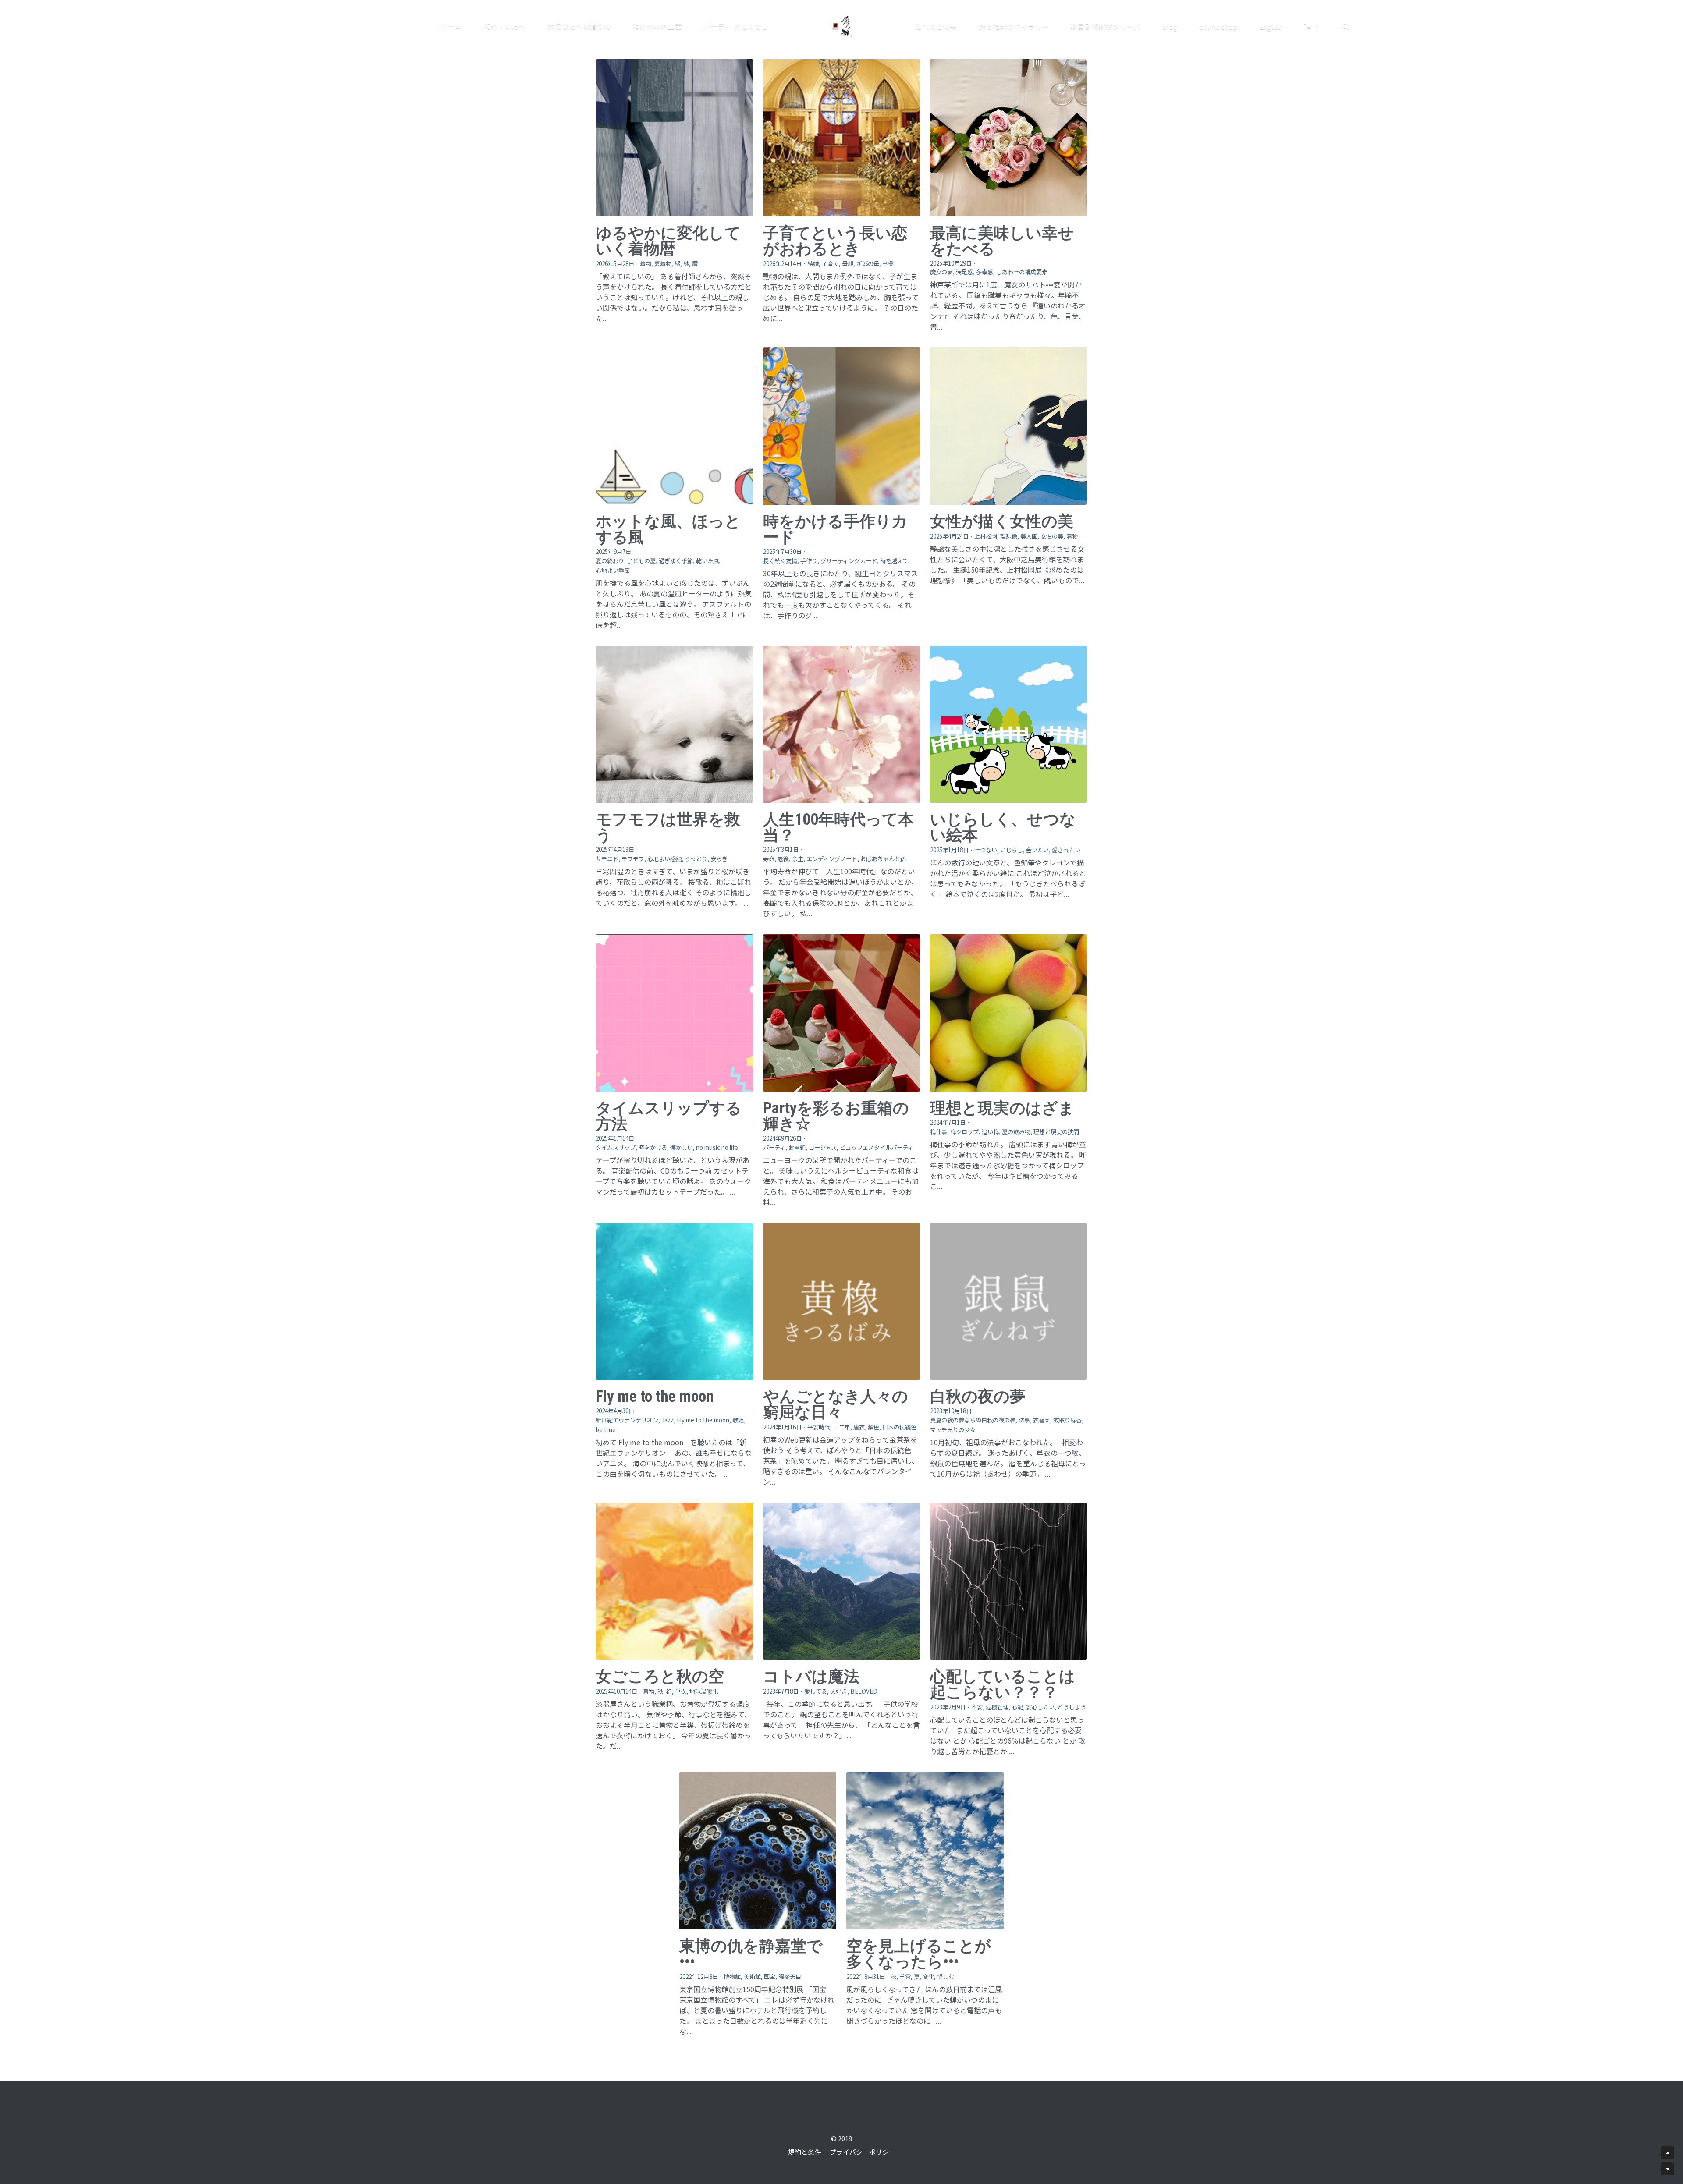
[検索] (1346, 27)
